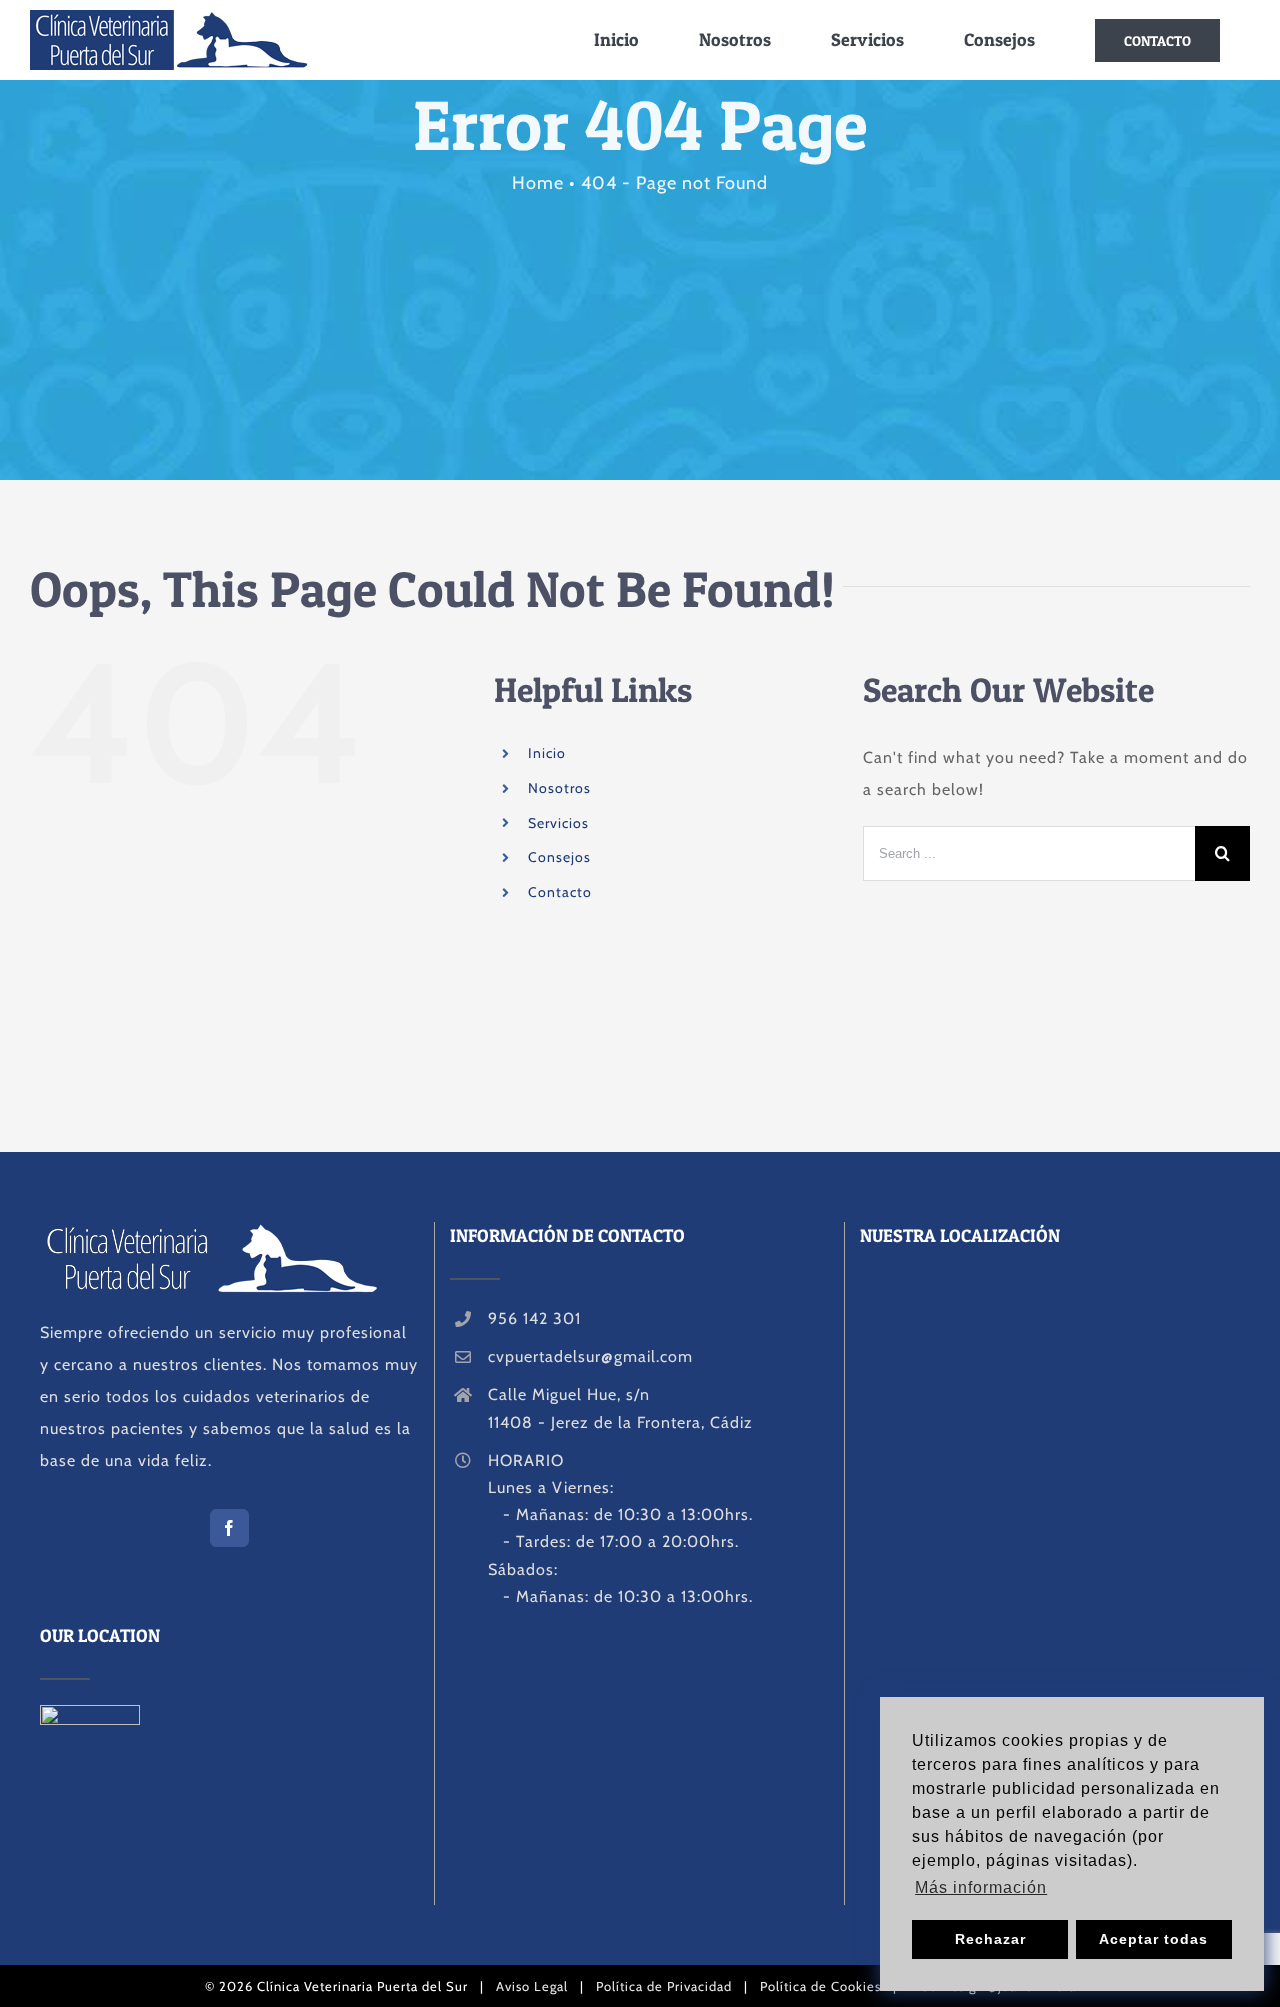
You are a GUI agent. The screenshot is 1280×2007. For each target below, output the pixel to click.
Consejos (559, 857)
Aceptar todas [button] (1153, 1939)
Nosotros (559, 788)
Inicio (547, 753)
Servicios (558, 823)
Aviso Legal (532, 1986)
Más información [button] (981, 1887)
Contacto (560, 892)
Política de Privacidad (664, 1986)
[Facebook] (229, 1528)
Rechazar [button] (990, 1939)
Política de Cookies (820, 1986)
